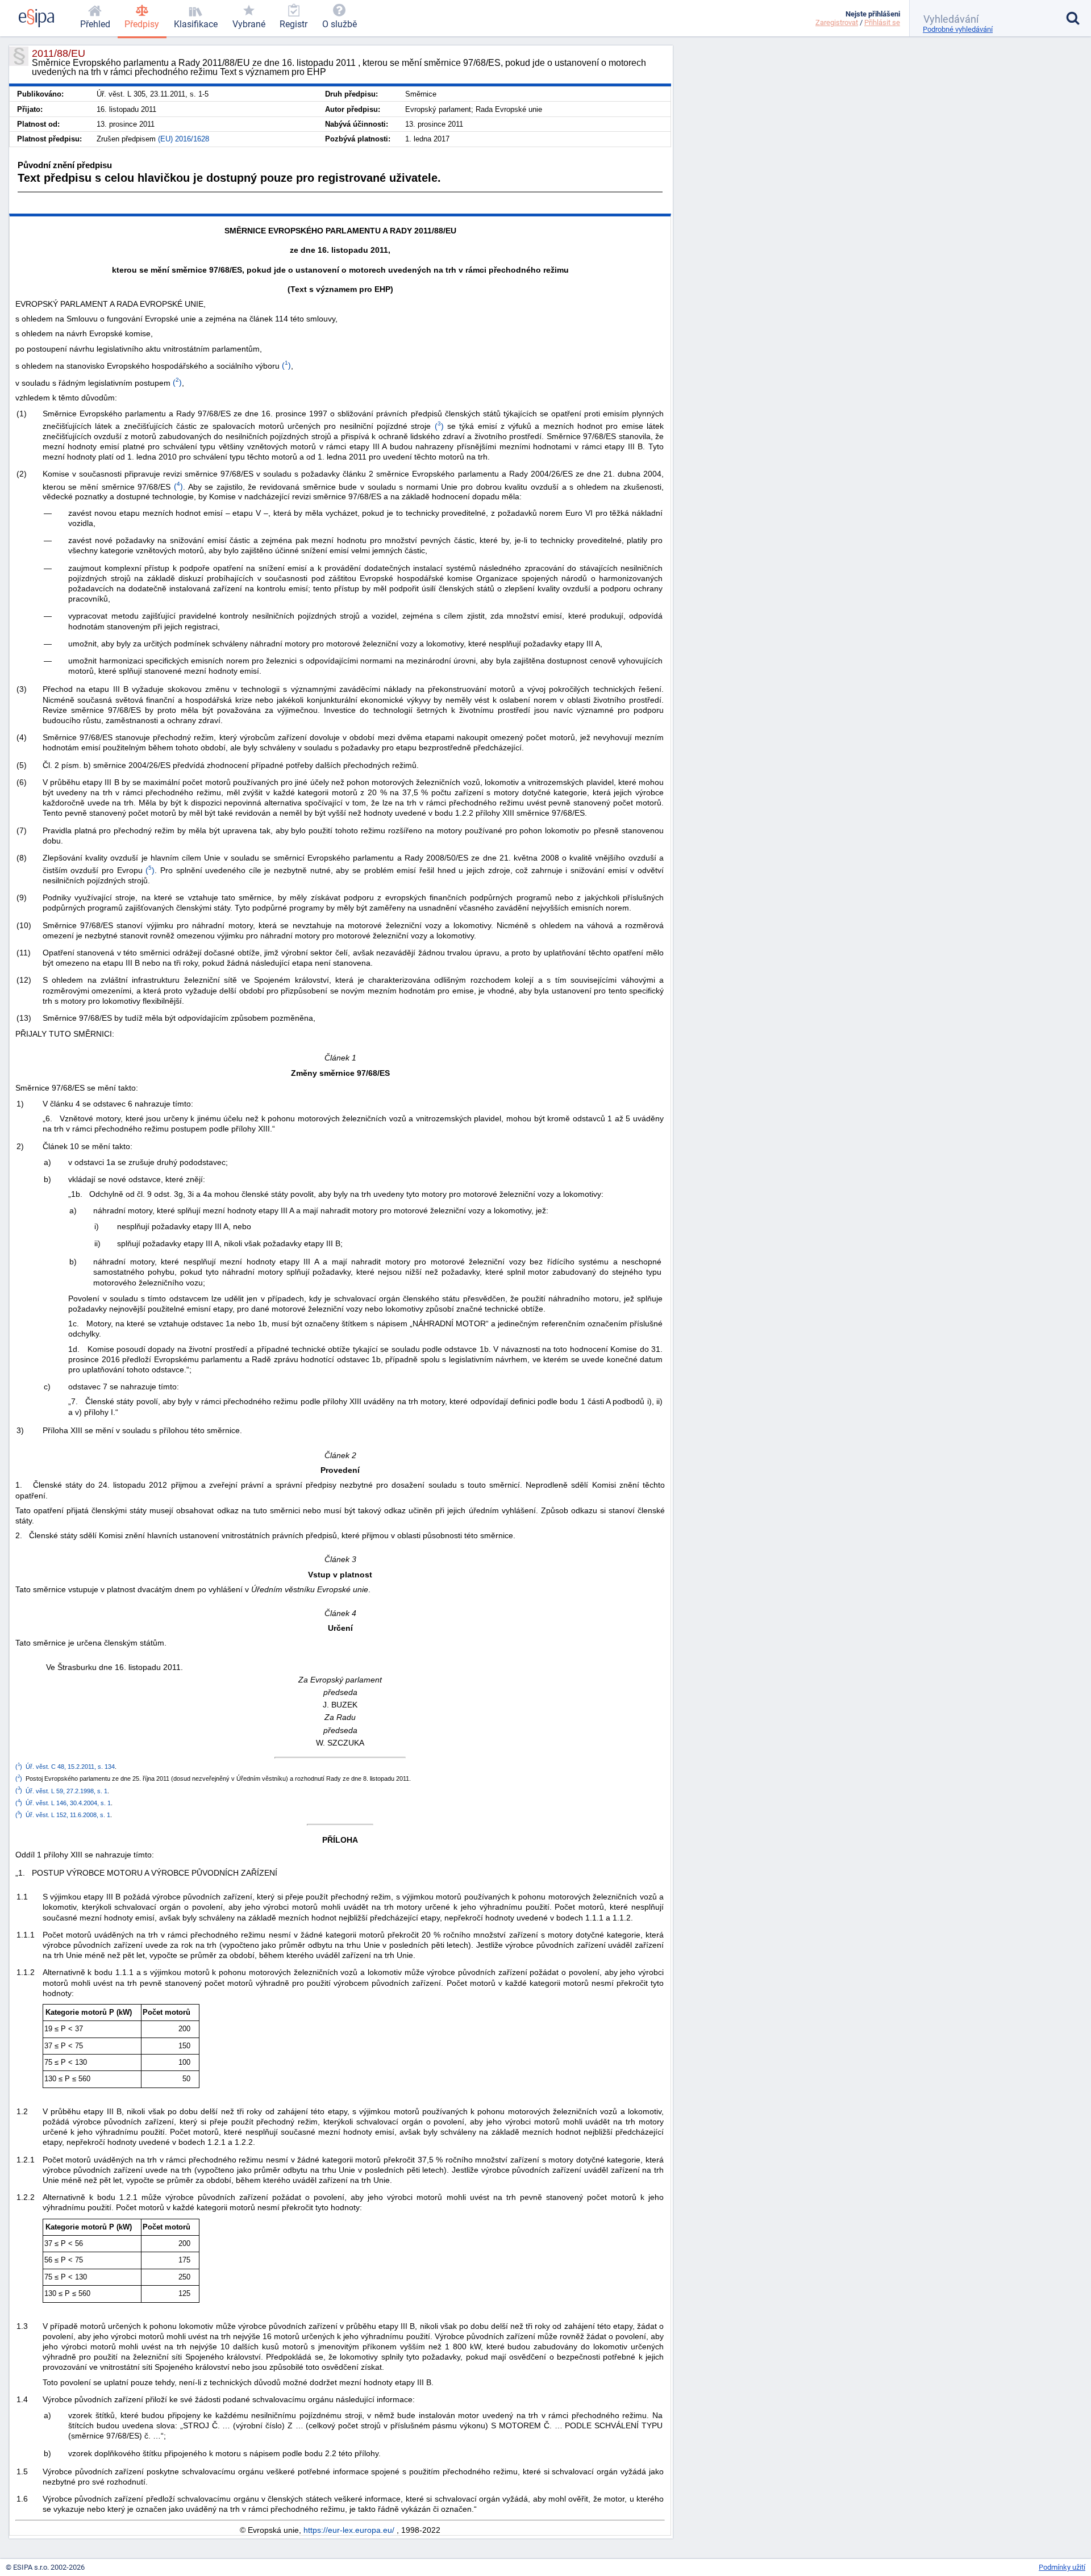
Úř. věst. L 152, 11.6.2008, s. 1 (68, 1815)
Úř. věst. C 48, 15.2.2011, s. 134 (70, 1767)
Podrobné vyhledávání (958, 29)
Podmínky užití (1062, 2567)
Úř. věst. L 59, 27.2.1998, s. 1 (66, 1790)
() (285, 365)
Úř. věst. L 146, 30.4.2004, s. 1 (68, 1803)
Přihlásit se (882, 22)
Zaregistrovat (837, 22)
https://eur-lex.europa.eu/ (349, 2530)
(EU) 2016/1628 (184, 139)
